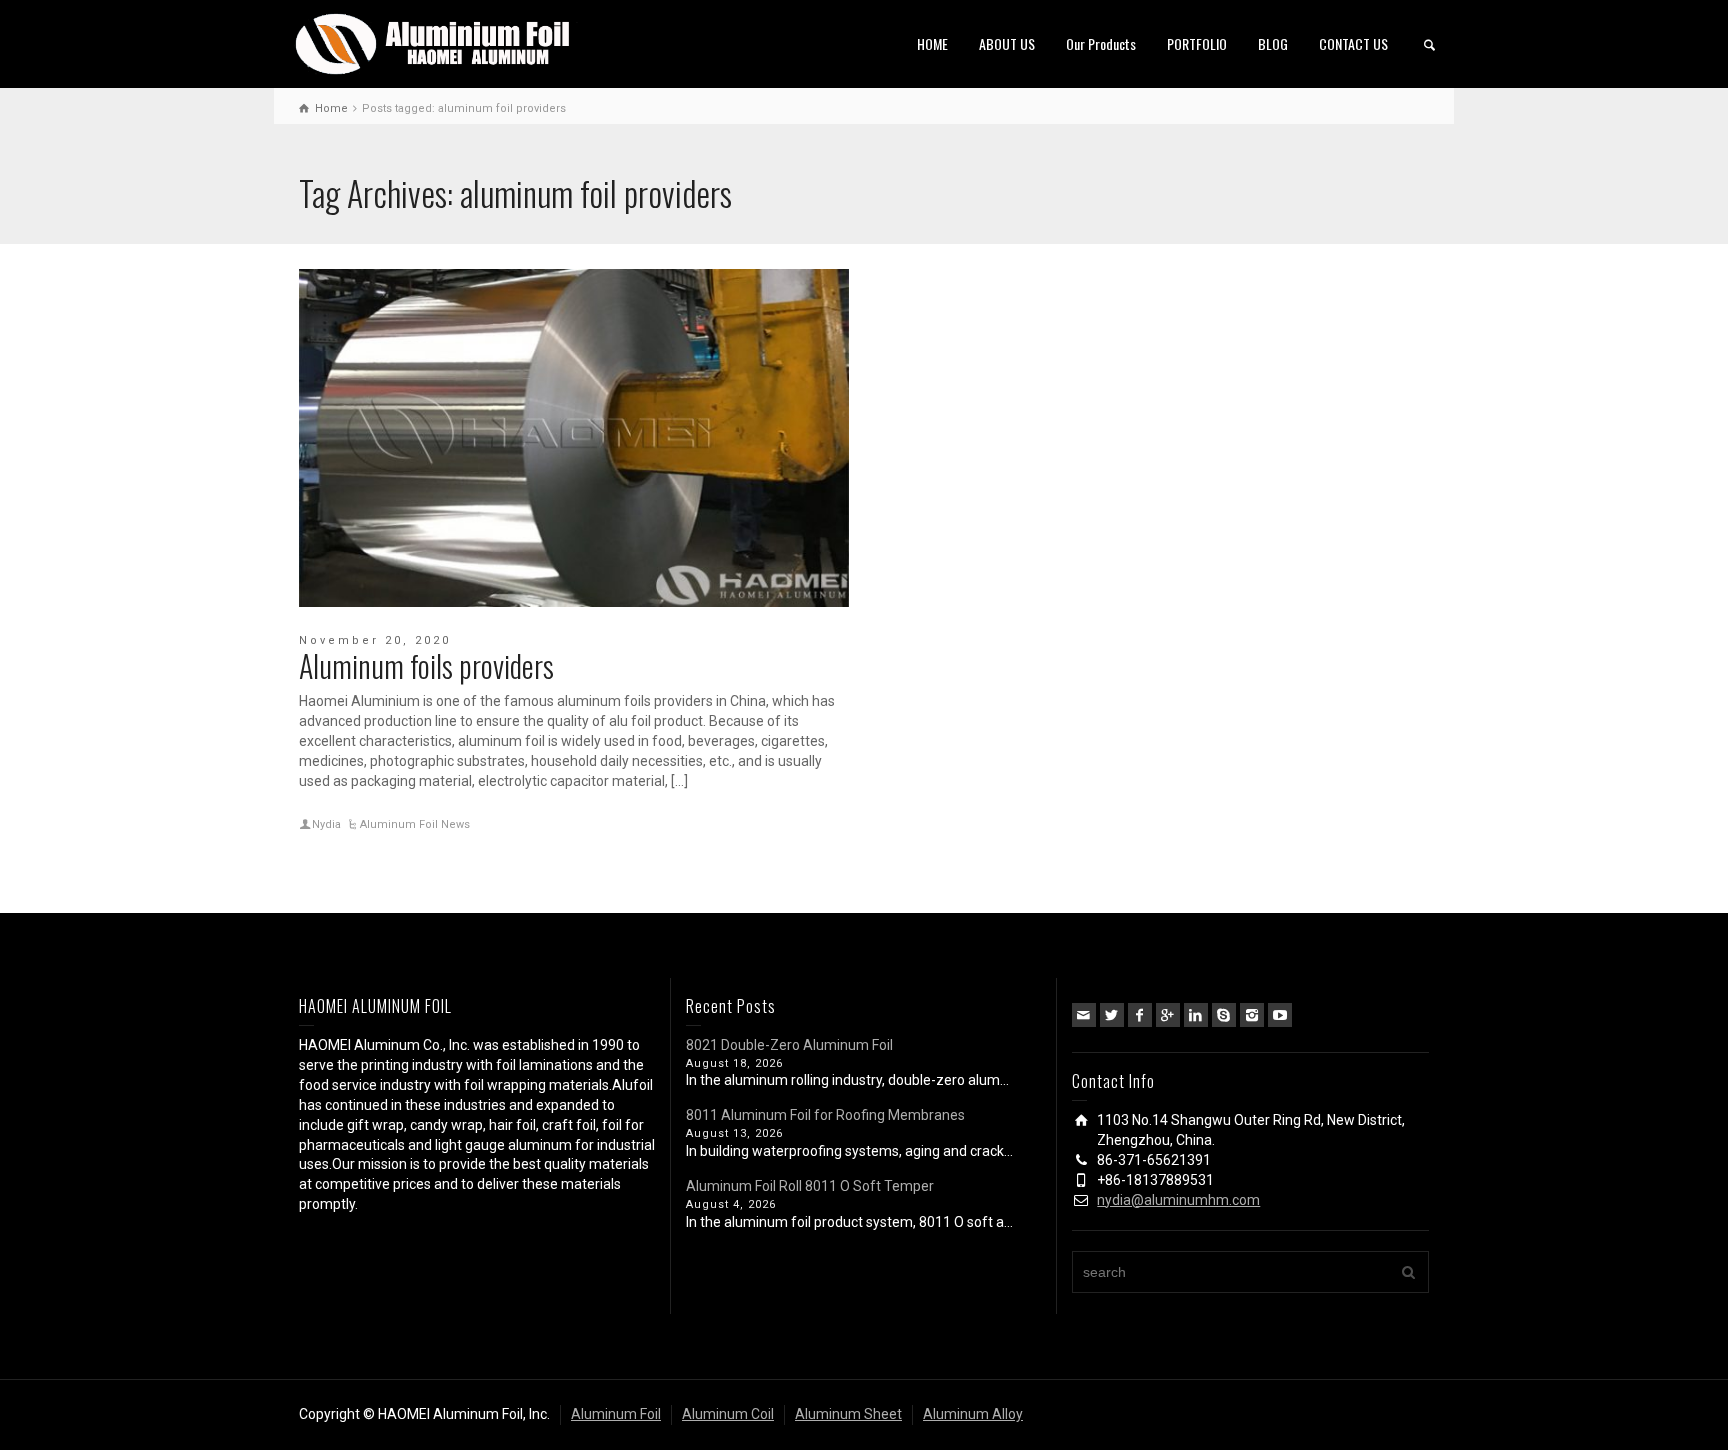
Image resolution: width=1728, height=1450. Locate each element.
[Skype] (1224, 1015)
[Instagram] (1252, 1015)
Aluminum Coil (728, 1414)
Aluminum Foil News (415, 824)
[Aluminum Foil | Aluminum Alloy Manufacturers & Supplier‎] (437, 42)
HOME (932, 43)
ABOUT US (1007, 43)
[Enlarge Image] (574, 438)
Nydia (326, 824)
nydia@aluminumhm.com (1178, 1200)
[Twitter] (1112, 1015)
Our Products (1101, 43)
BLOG (1273, 43)
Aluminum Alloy (973, 1414)
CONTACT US (1353, 43)
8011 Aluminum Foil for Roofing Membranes (825, 1115)
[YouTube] (1280, 1015)
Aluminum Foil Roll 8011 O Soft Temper (810, 1186)
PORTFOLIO (1197, 43)
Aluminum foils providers (426, 665)
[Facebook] (1140, 1015)
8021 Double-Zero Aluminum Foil (789, 1045)
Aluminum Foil (616, 1414)
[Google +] (1168, 1015)
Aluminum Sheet (848, 1414)
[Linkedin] (1196, 1015)
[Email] (1084, 1015)
